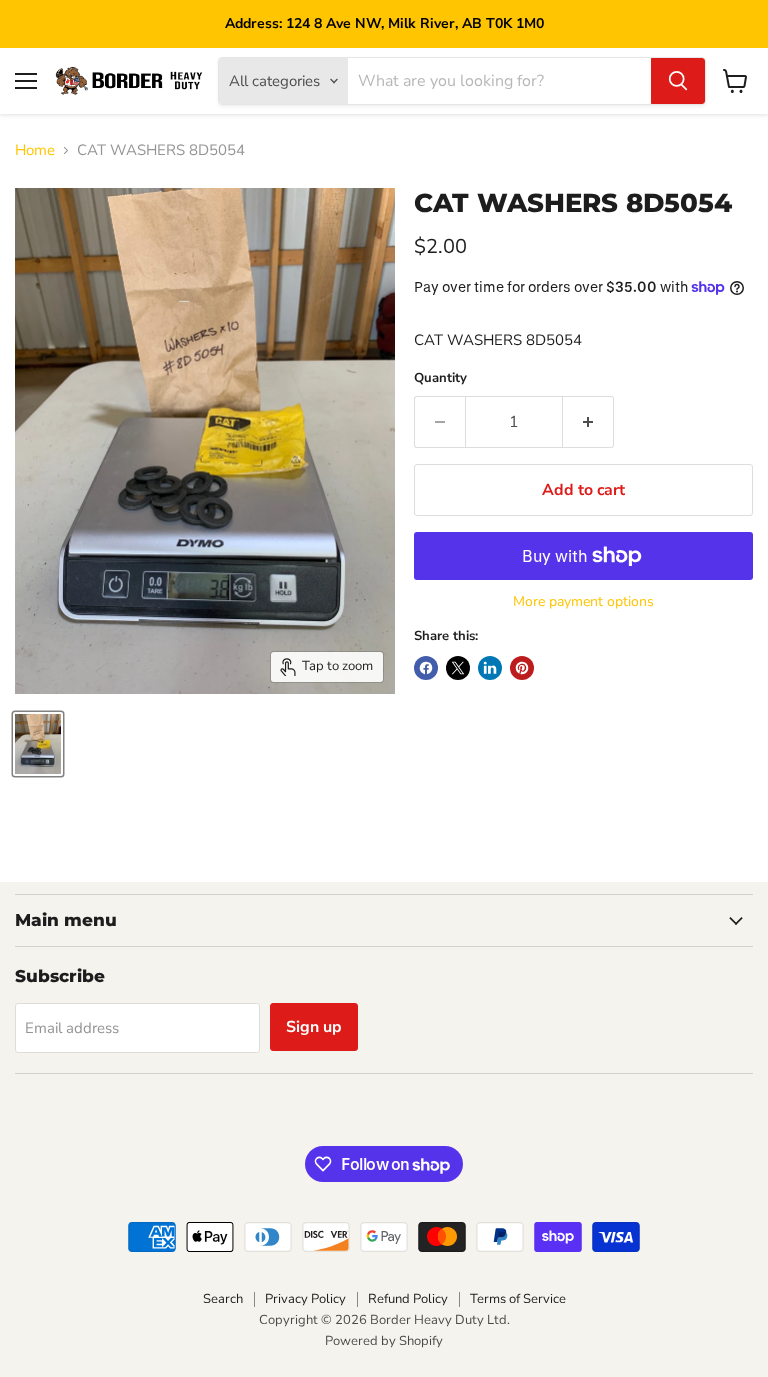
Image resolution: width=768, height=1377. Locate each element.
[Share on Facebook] (426, 668)
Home (35, 150)
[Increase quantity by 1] (588, 422)
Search (223, 1299)
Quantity (440, 378)
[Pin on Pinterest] (522, 668)
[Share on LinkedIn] (490, 668)
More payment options (583, 602)
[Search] (678, 81)
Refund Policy (408, 1299)
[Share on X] (458, 668)
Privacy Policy (305, 1299)
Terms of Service (518, 1299)
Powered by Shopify (384, 1341)
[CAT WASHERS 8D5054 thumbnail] (38, 744)
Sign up (314, 1027)
